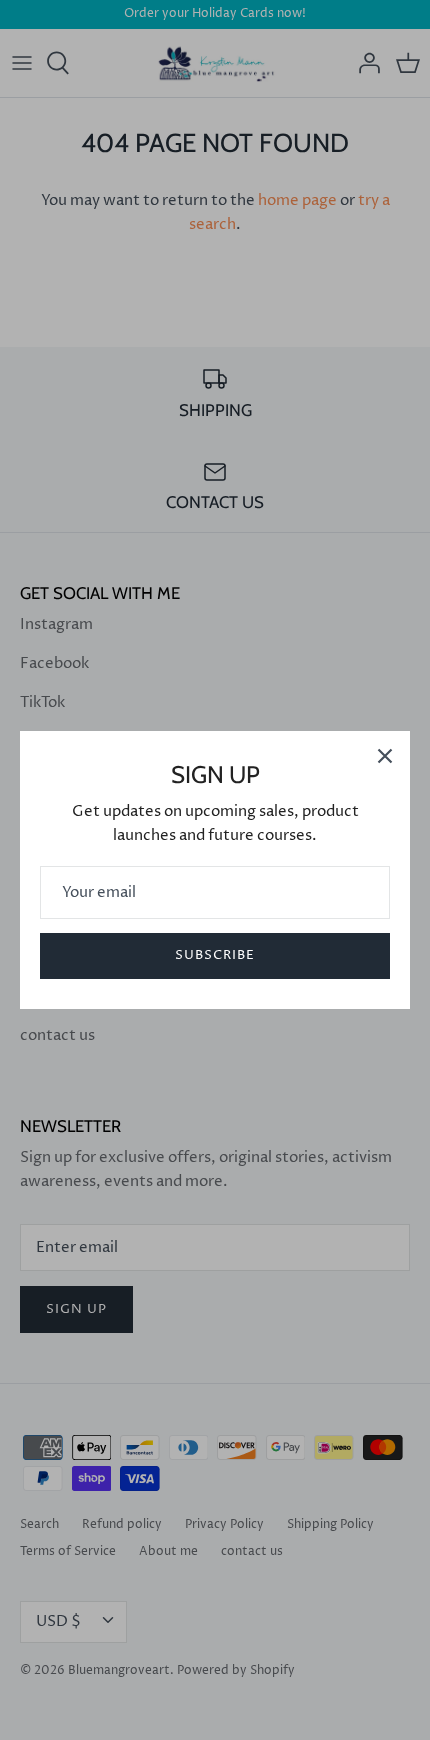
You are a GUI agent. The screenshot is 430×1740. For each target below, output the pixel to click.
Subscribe (215, 955)
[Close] (385, 756)
